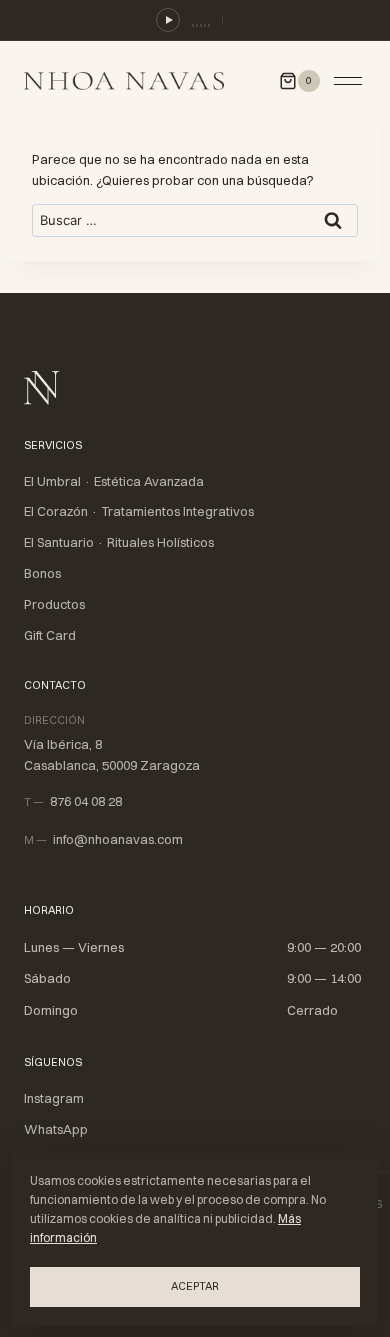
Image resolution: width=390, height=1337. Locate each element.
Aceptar (195, 1286)
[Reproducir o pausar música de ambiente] (168, 20)
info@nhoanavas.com (118, 839)
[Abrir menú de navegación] (348, 81)
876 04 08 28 (86, 801)
